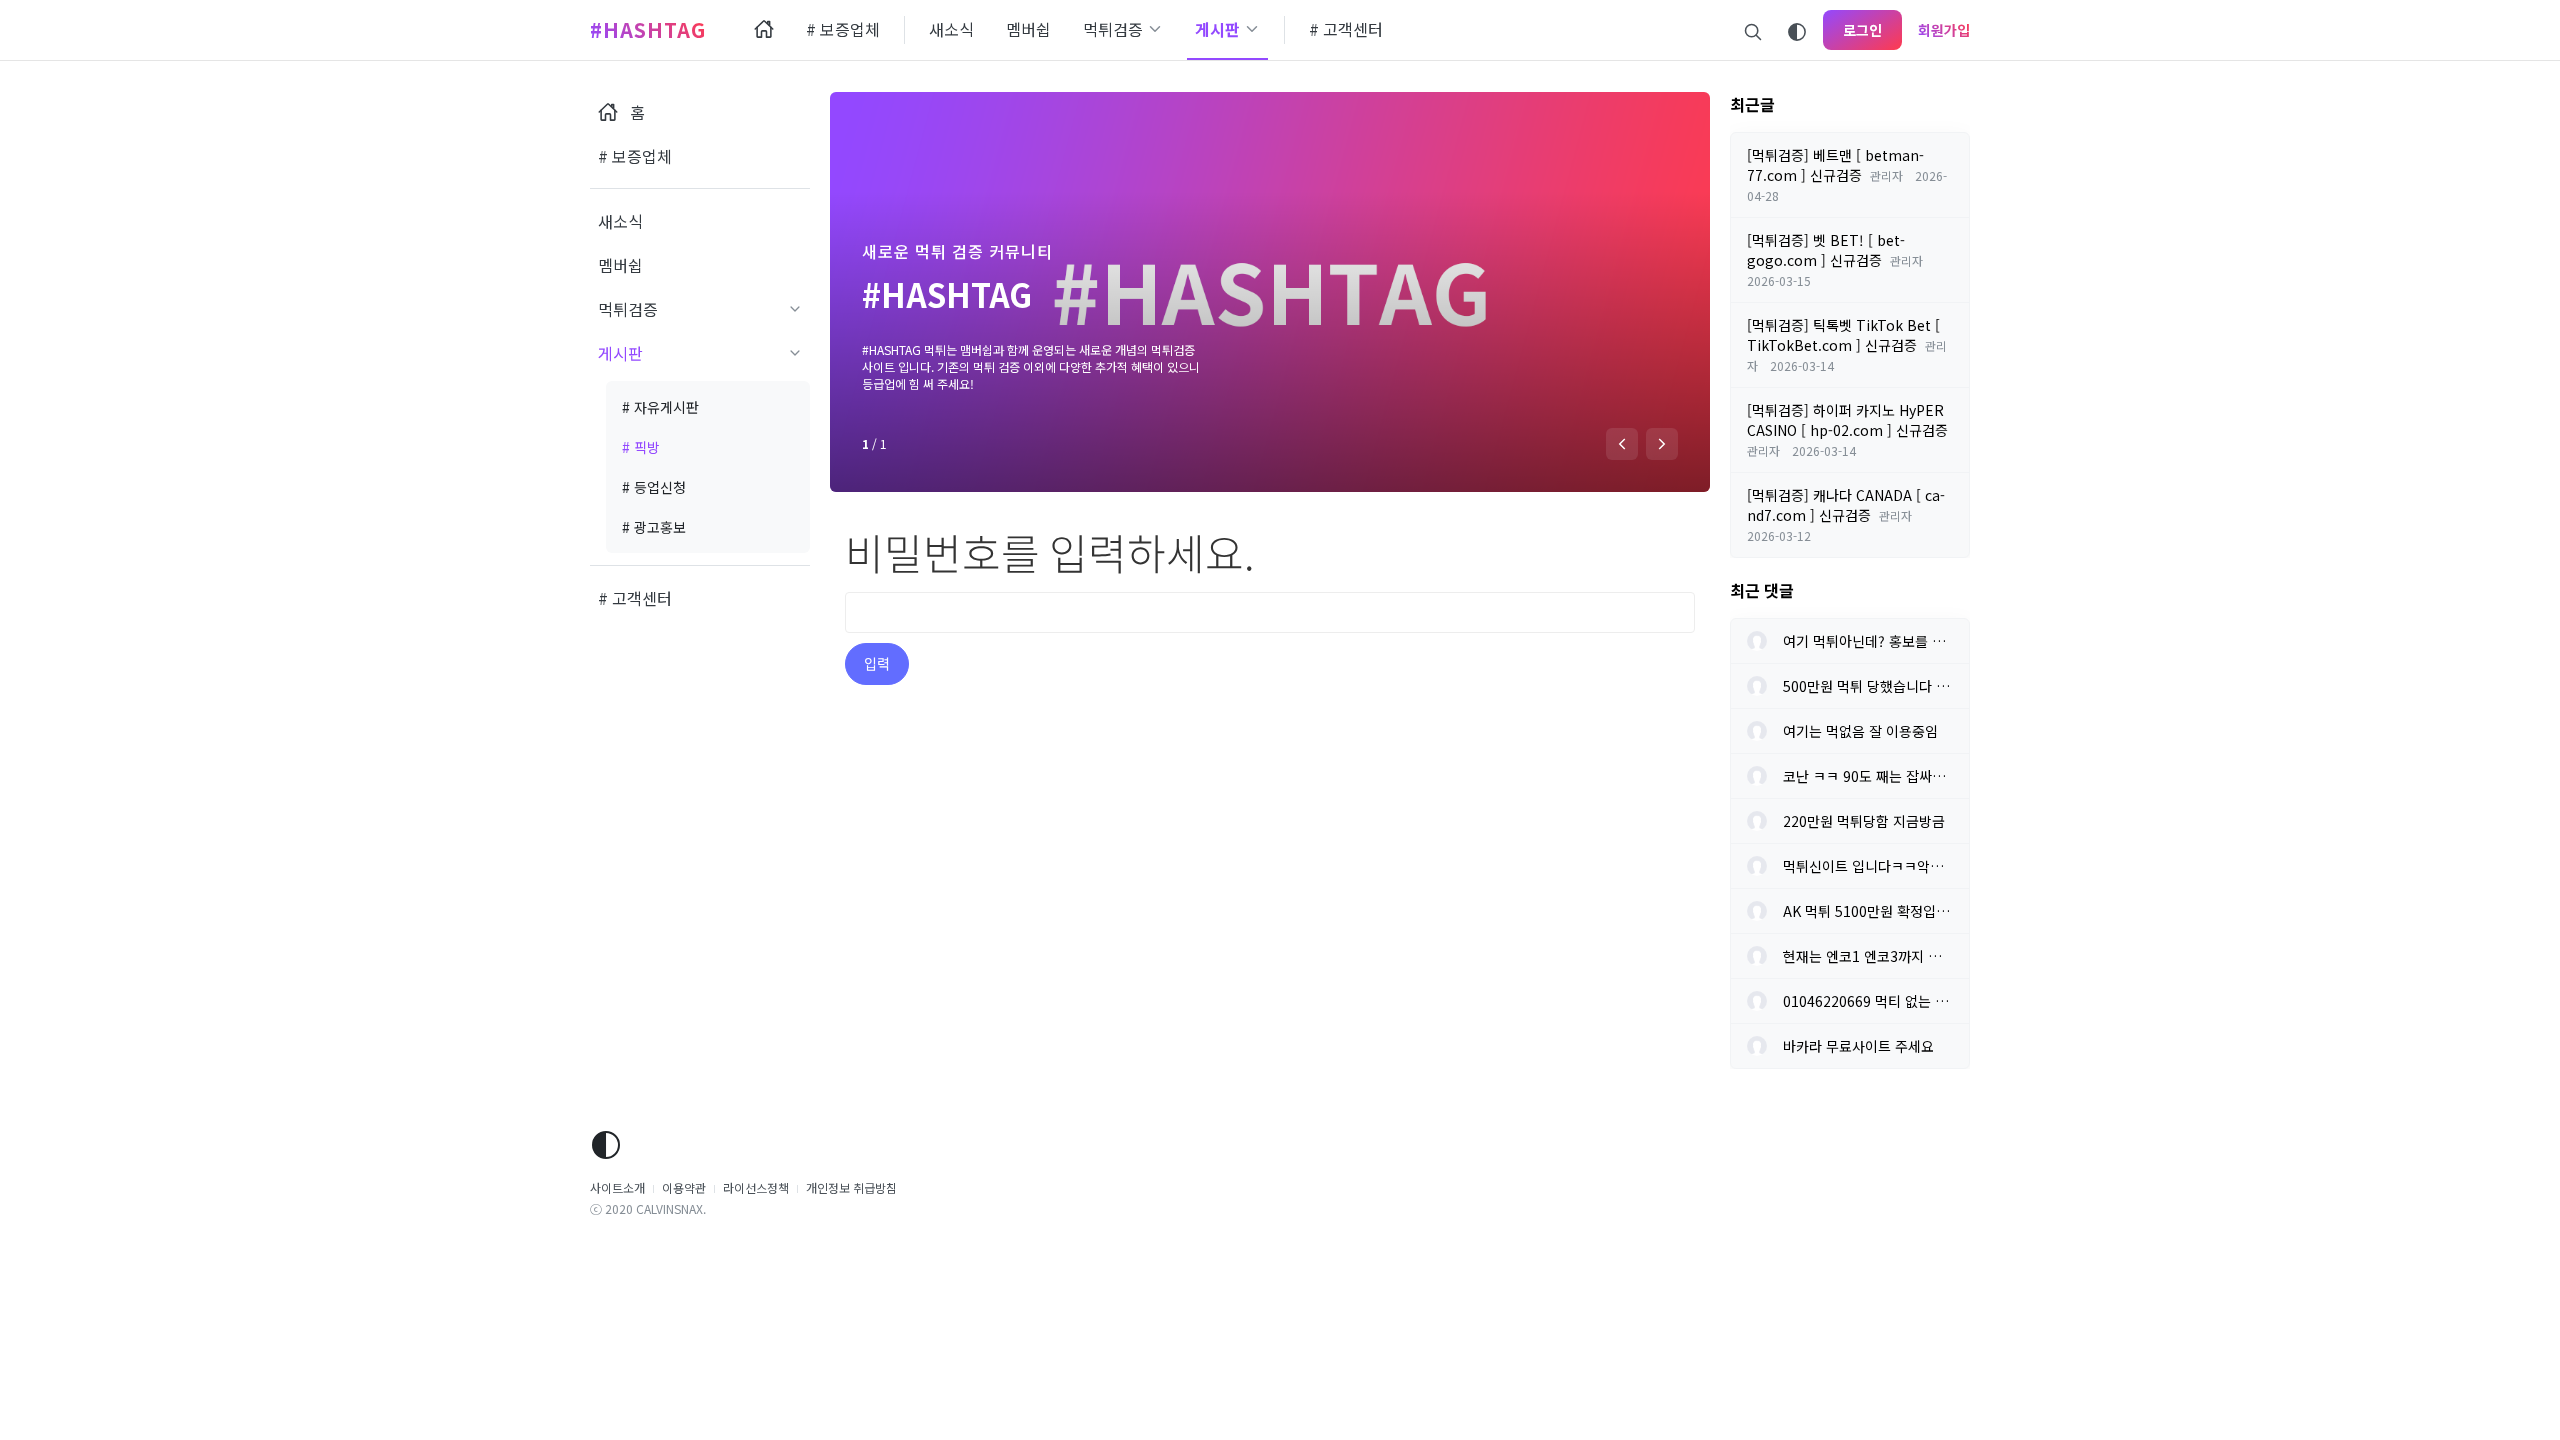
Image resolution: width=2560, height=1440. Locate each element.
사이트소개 (617, 1187)
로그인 (1862, 30)
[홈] (764, 30)
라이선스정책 (756, 1187)
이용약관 (684, 1187)
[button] (1622, 444)
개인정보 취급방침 (851, 1187)
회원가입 (1944, 30)
